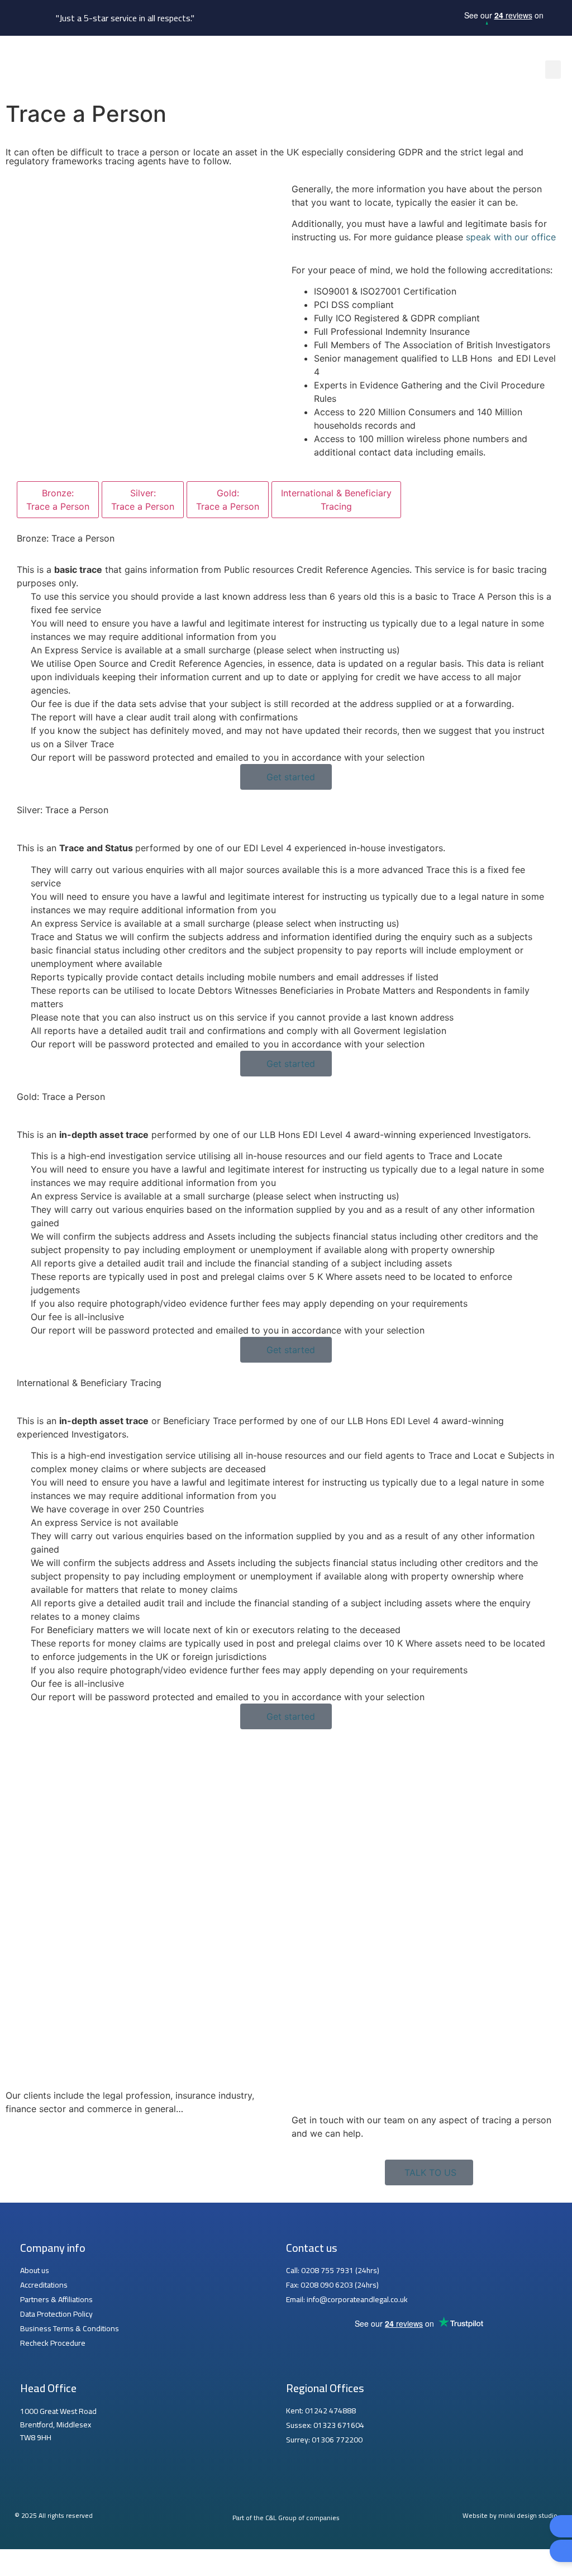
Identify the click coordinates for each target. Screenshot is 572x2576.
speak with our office (511, 237)
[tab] (58, 500)
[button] (553, 70)
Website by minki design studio (510, 2515)
